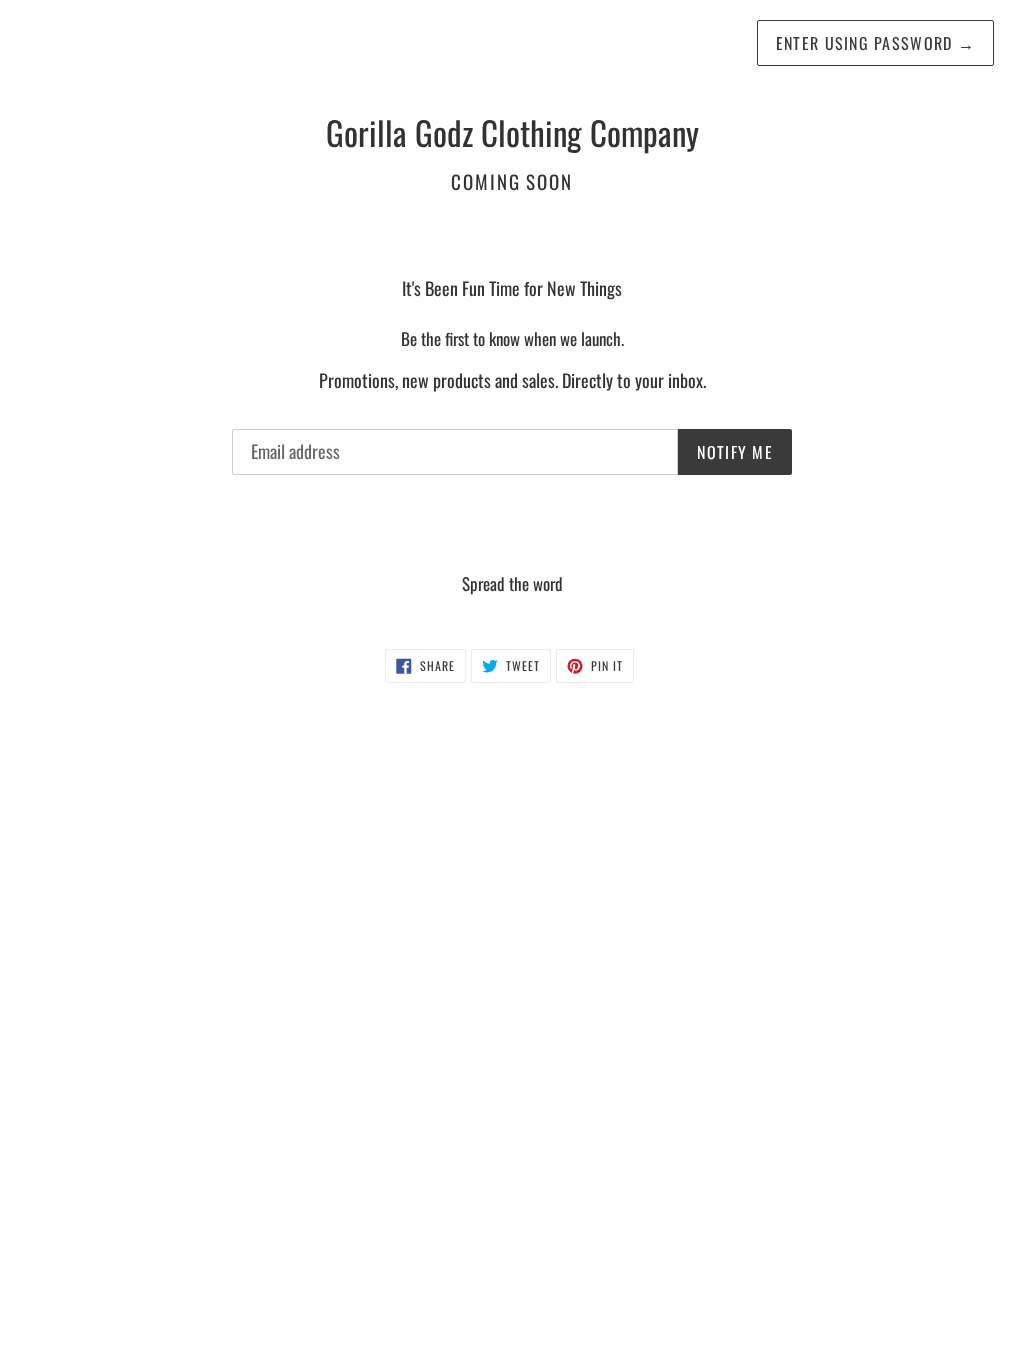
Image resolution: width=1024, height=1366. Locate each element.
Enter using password (875, 43)
